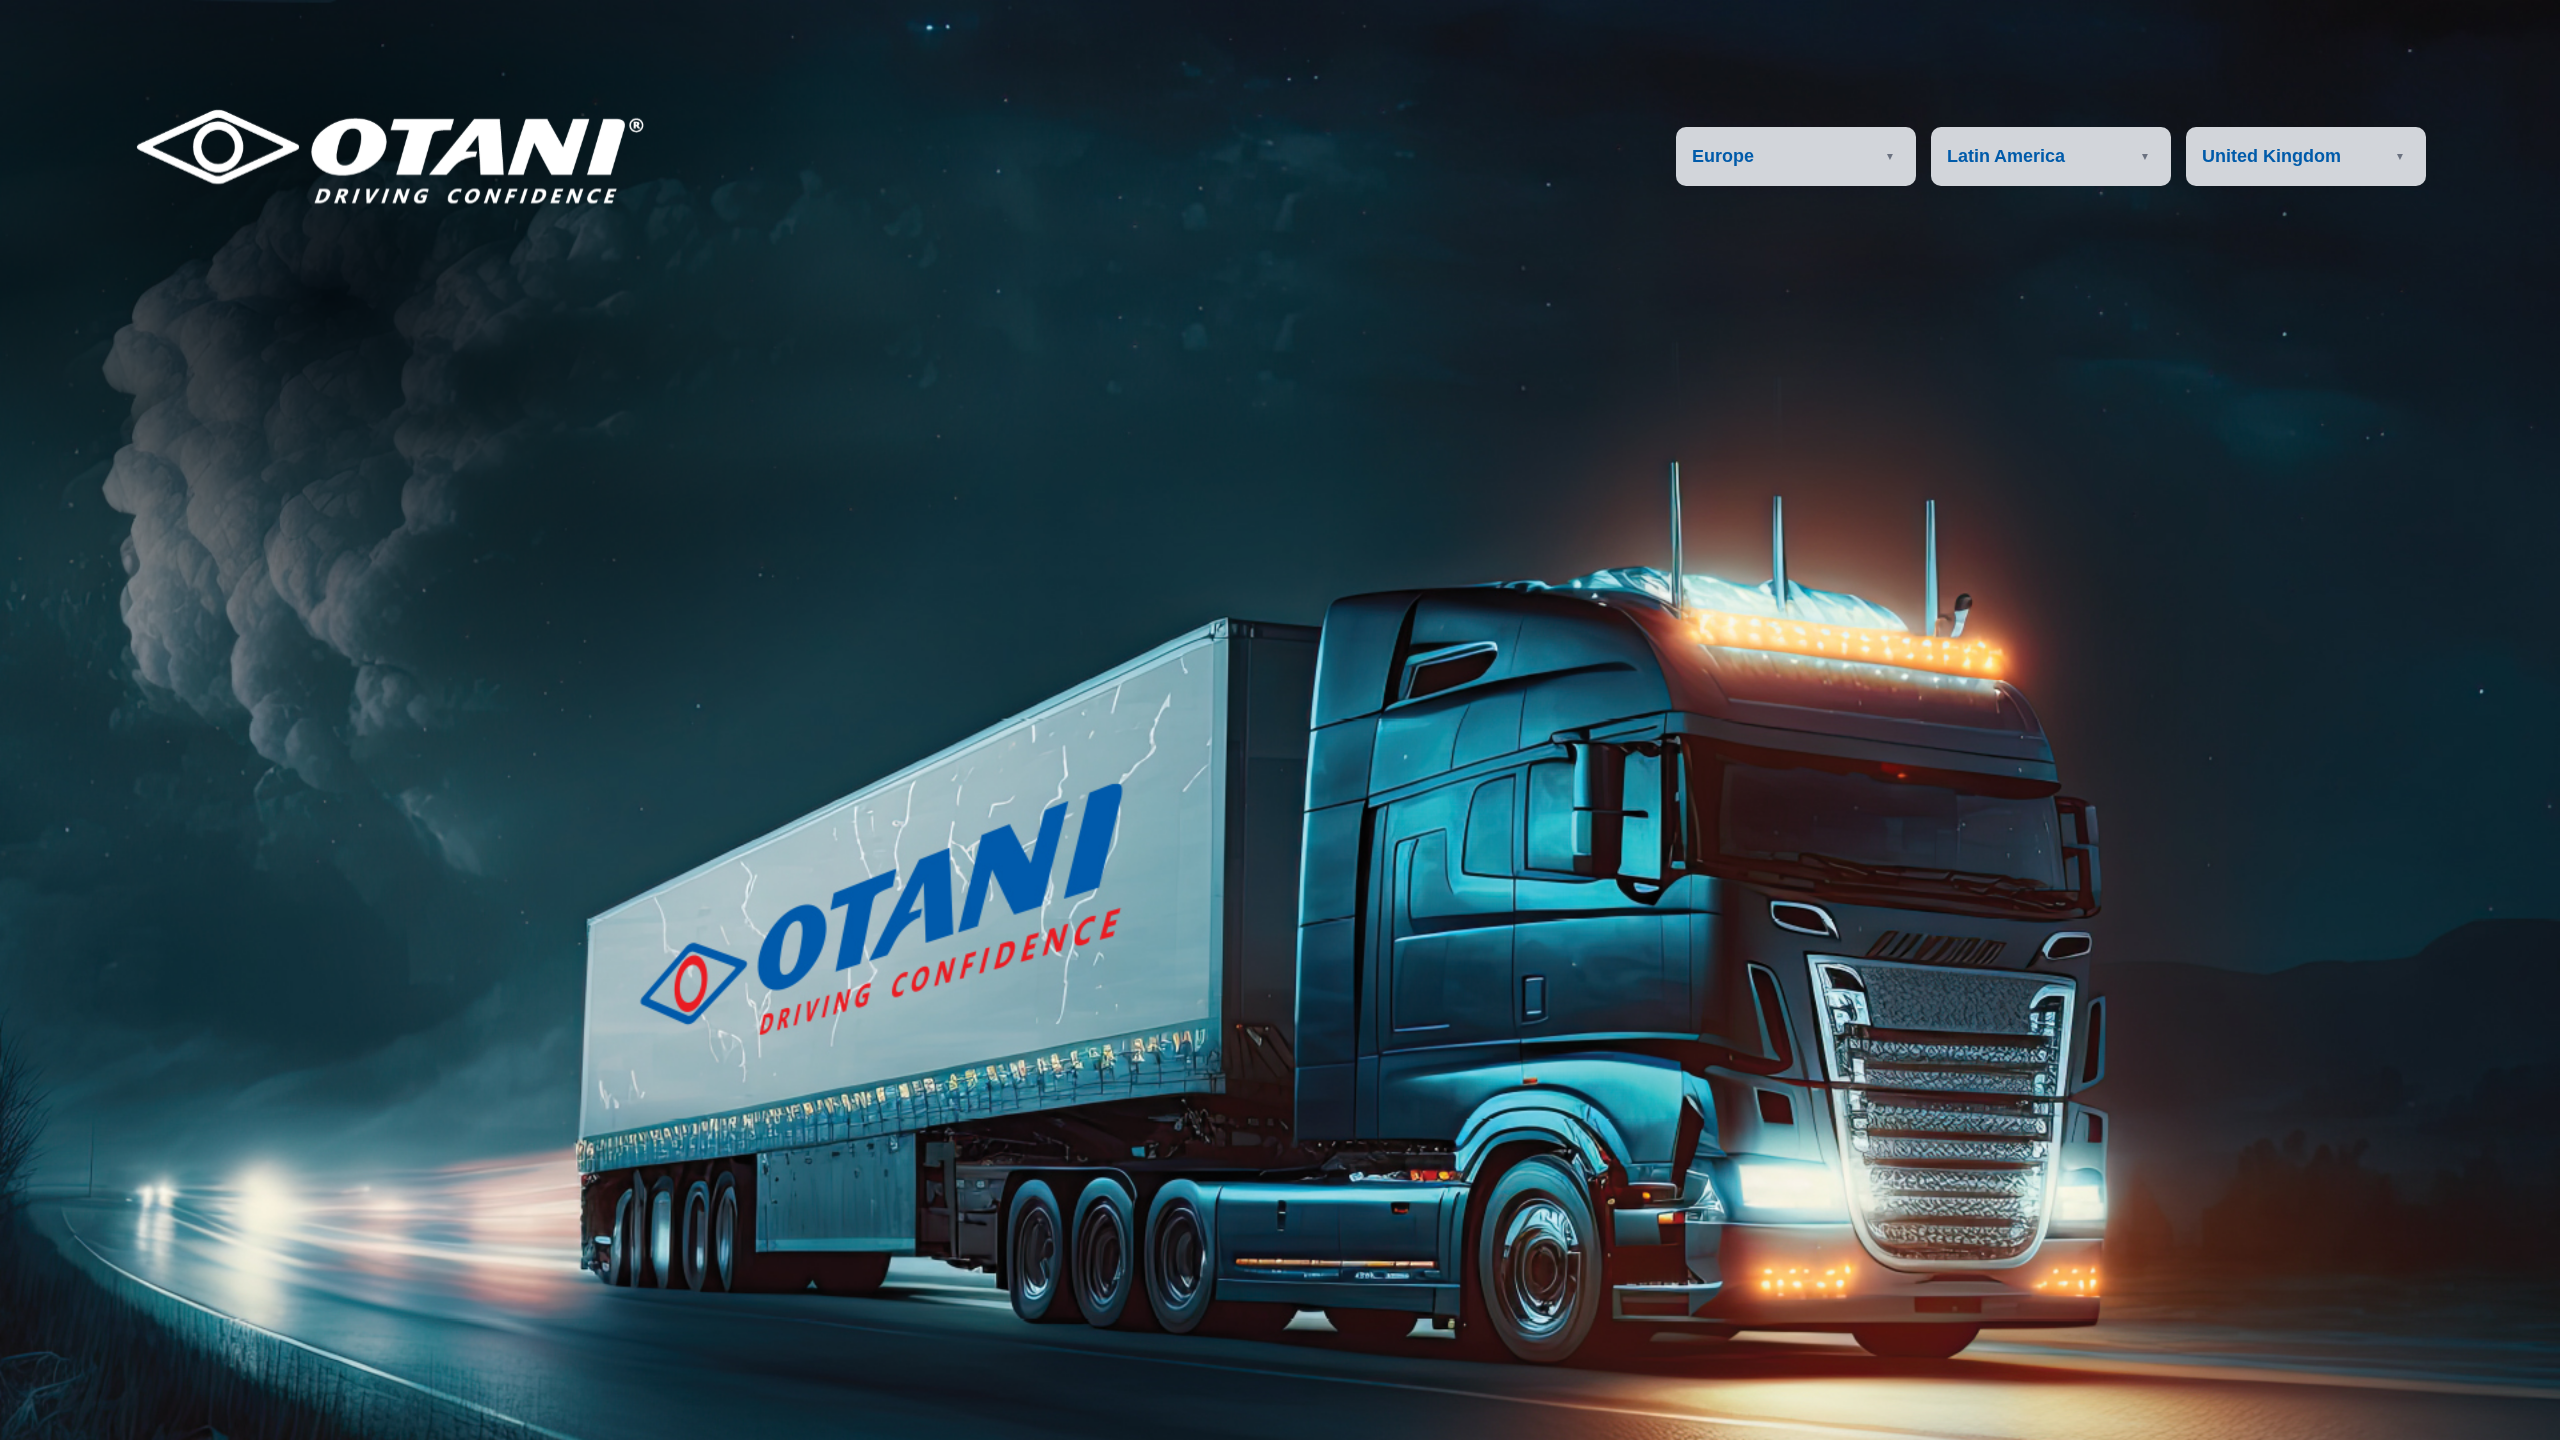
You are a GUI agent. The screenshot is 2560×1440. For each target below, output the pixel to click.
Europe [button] (1723, 156)
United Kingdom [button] (2271, 156)
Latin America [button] (2006, 156)
